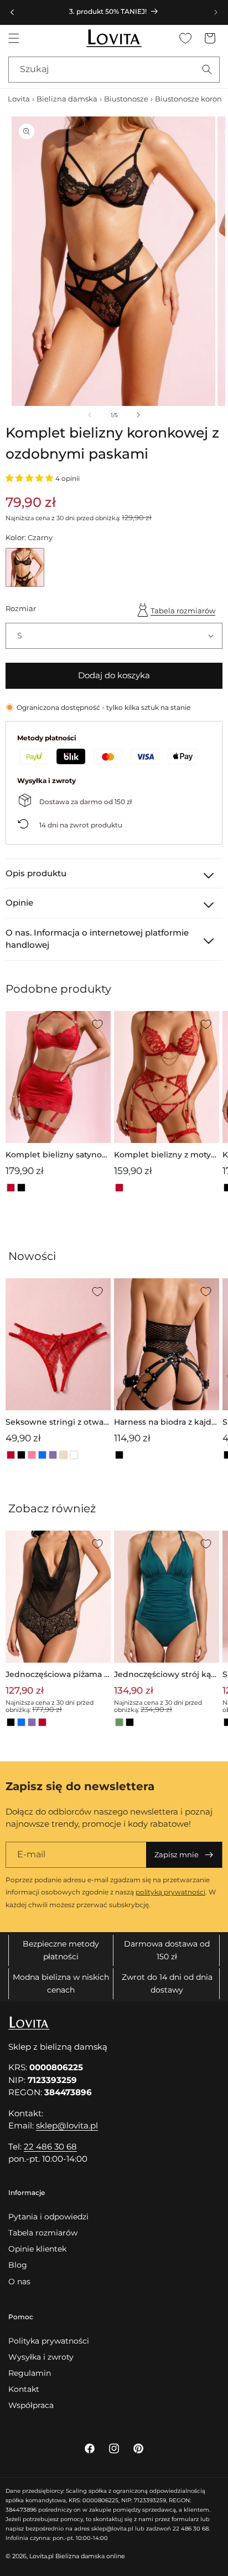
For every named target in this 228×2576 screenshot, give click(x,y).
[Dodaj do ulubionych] (97, 1024)
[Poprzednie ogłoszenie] (12, 12)
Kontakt (24, 2389)
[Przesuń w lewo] (90, 415)
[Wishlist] (185, 38)
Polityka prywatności (49, 2341)
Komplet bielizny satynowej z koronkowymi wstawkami (58, 1155)
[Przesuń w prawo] (138, 415)
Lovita (19, 99)
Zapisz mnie (177, 1854)
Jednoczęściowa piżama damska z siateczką (58, 1675)
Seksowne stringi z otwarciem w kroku (56, 1423)
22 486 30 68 (50, 2146)
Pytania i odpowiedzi (48, 2217)
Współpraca (31, 2405)
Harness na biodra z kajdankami (165, 1423)
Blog (18, 2265)
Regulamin (30, 2373)
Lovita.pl (42, 2556)
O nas (19, 2282)
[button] (14, 38)
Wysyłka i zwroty (41, 2357)
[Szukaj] (207, 69)
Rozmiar (21, 608)
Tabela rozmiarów (183, 611)
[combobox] (114, 70)
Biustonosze (126, 99)
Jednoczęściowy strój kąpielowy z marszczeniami (166, 1675)
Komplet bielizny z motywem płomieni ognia (166, 1155)
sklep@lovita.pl (67, 2125)
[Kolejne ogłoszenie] (216, 12)
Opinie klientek (37, 2249)
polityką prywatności (170, 1892)
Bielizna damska (67, 99)
